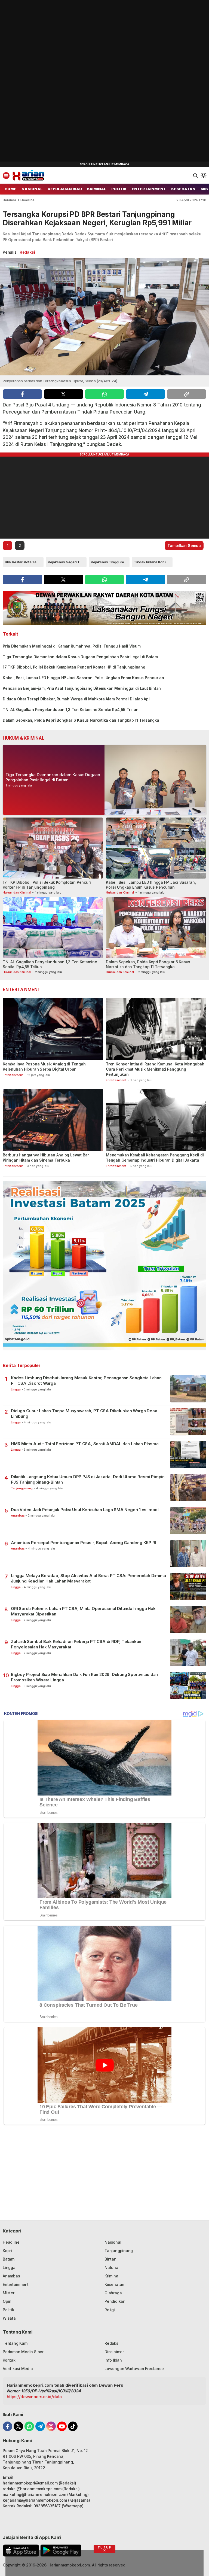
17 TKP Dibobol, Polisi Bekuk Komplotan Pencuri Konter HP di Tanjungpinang (74, 667)
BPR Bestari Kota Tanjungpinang (24, 562)
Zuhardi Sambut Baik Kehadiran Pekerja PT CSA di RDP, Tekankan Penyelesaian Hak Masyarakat (76, 1644)
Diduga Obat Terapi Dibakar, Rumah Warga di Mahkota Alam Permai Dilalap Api (76, 699)
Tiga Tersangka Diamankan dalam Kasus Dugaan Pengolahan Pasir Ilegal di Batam (80, 657)
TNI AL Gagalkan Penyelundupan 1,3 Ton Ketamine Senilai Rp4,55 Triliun (71, 710)
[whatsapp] (105, 394)
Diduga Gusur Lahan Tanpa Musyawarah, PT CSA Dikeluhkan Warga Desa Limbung (84, 1413)
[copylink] (187, 394)
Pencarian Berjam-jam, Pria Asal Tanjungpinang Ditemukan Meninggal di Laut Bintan (82, 688)
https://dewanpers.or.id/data (34, 2397)
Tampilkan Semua (184, 546)
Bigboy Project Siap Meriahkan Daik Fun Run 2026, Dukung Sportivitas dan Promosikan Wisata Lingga (84, 1677)
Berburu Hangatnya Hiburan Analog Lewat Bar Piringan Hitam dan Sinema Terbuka (46, 1158)
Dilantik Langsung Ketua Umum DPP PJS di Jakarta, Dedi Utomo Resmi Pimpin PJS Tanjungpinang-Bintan (88, 1479)
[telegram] (145, 394)
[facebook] (22, 394)
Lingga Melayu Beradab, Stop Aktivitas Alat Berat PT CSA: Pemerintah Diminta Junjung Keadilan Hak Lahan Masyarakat (88, 1578)
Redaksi (27, 252)
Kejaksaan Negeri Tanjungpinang (67, 562)
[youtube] (62, 2426)
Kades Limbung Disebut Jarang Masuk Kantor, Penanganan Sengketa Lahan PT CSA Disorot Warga (86, 1380)
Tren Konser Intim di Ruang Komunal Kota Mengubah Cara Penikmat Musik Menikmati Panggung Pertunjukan (155, 1069)
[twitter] (64, 394)
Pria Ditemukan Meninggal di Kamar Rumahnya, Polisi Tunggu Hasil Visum (72, 646)
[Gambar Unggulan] (104, 317)
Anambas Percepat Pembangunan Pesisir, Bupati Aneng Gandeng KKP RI (83, 1543)
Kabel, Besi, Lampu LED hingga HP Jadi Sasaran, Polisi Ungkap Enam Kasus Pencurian (83, 678)
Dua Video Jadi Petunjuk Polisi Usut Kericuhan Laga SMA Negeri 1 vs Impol (85, 1510)
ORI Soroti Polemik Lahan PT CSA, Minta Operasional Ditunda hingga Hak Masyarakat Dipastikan (83, 1611)
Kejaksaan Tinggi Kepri (110, 562)
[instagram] (51, 2426)
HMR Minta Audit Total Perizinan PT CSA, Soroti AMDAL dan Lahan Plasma (85, 1444)
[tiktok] (73, 2426)
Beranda (9, 200)
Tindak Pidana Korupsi (152, 562)
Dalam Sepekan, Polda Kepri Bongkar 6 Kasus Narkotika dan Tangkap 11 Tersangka (81, 720)
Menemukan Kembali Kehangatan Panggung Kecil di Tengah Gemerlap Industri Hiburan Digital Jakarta (155, 1158)
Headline (27, 200)
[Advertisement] (41, 82)
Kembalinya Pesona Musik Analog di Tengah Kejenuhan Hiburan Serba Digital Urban (44, 1067)
